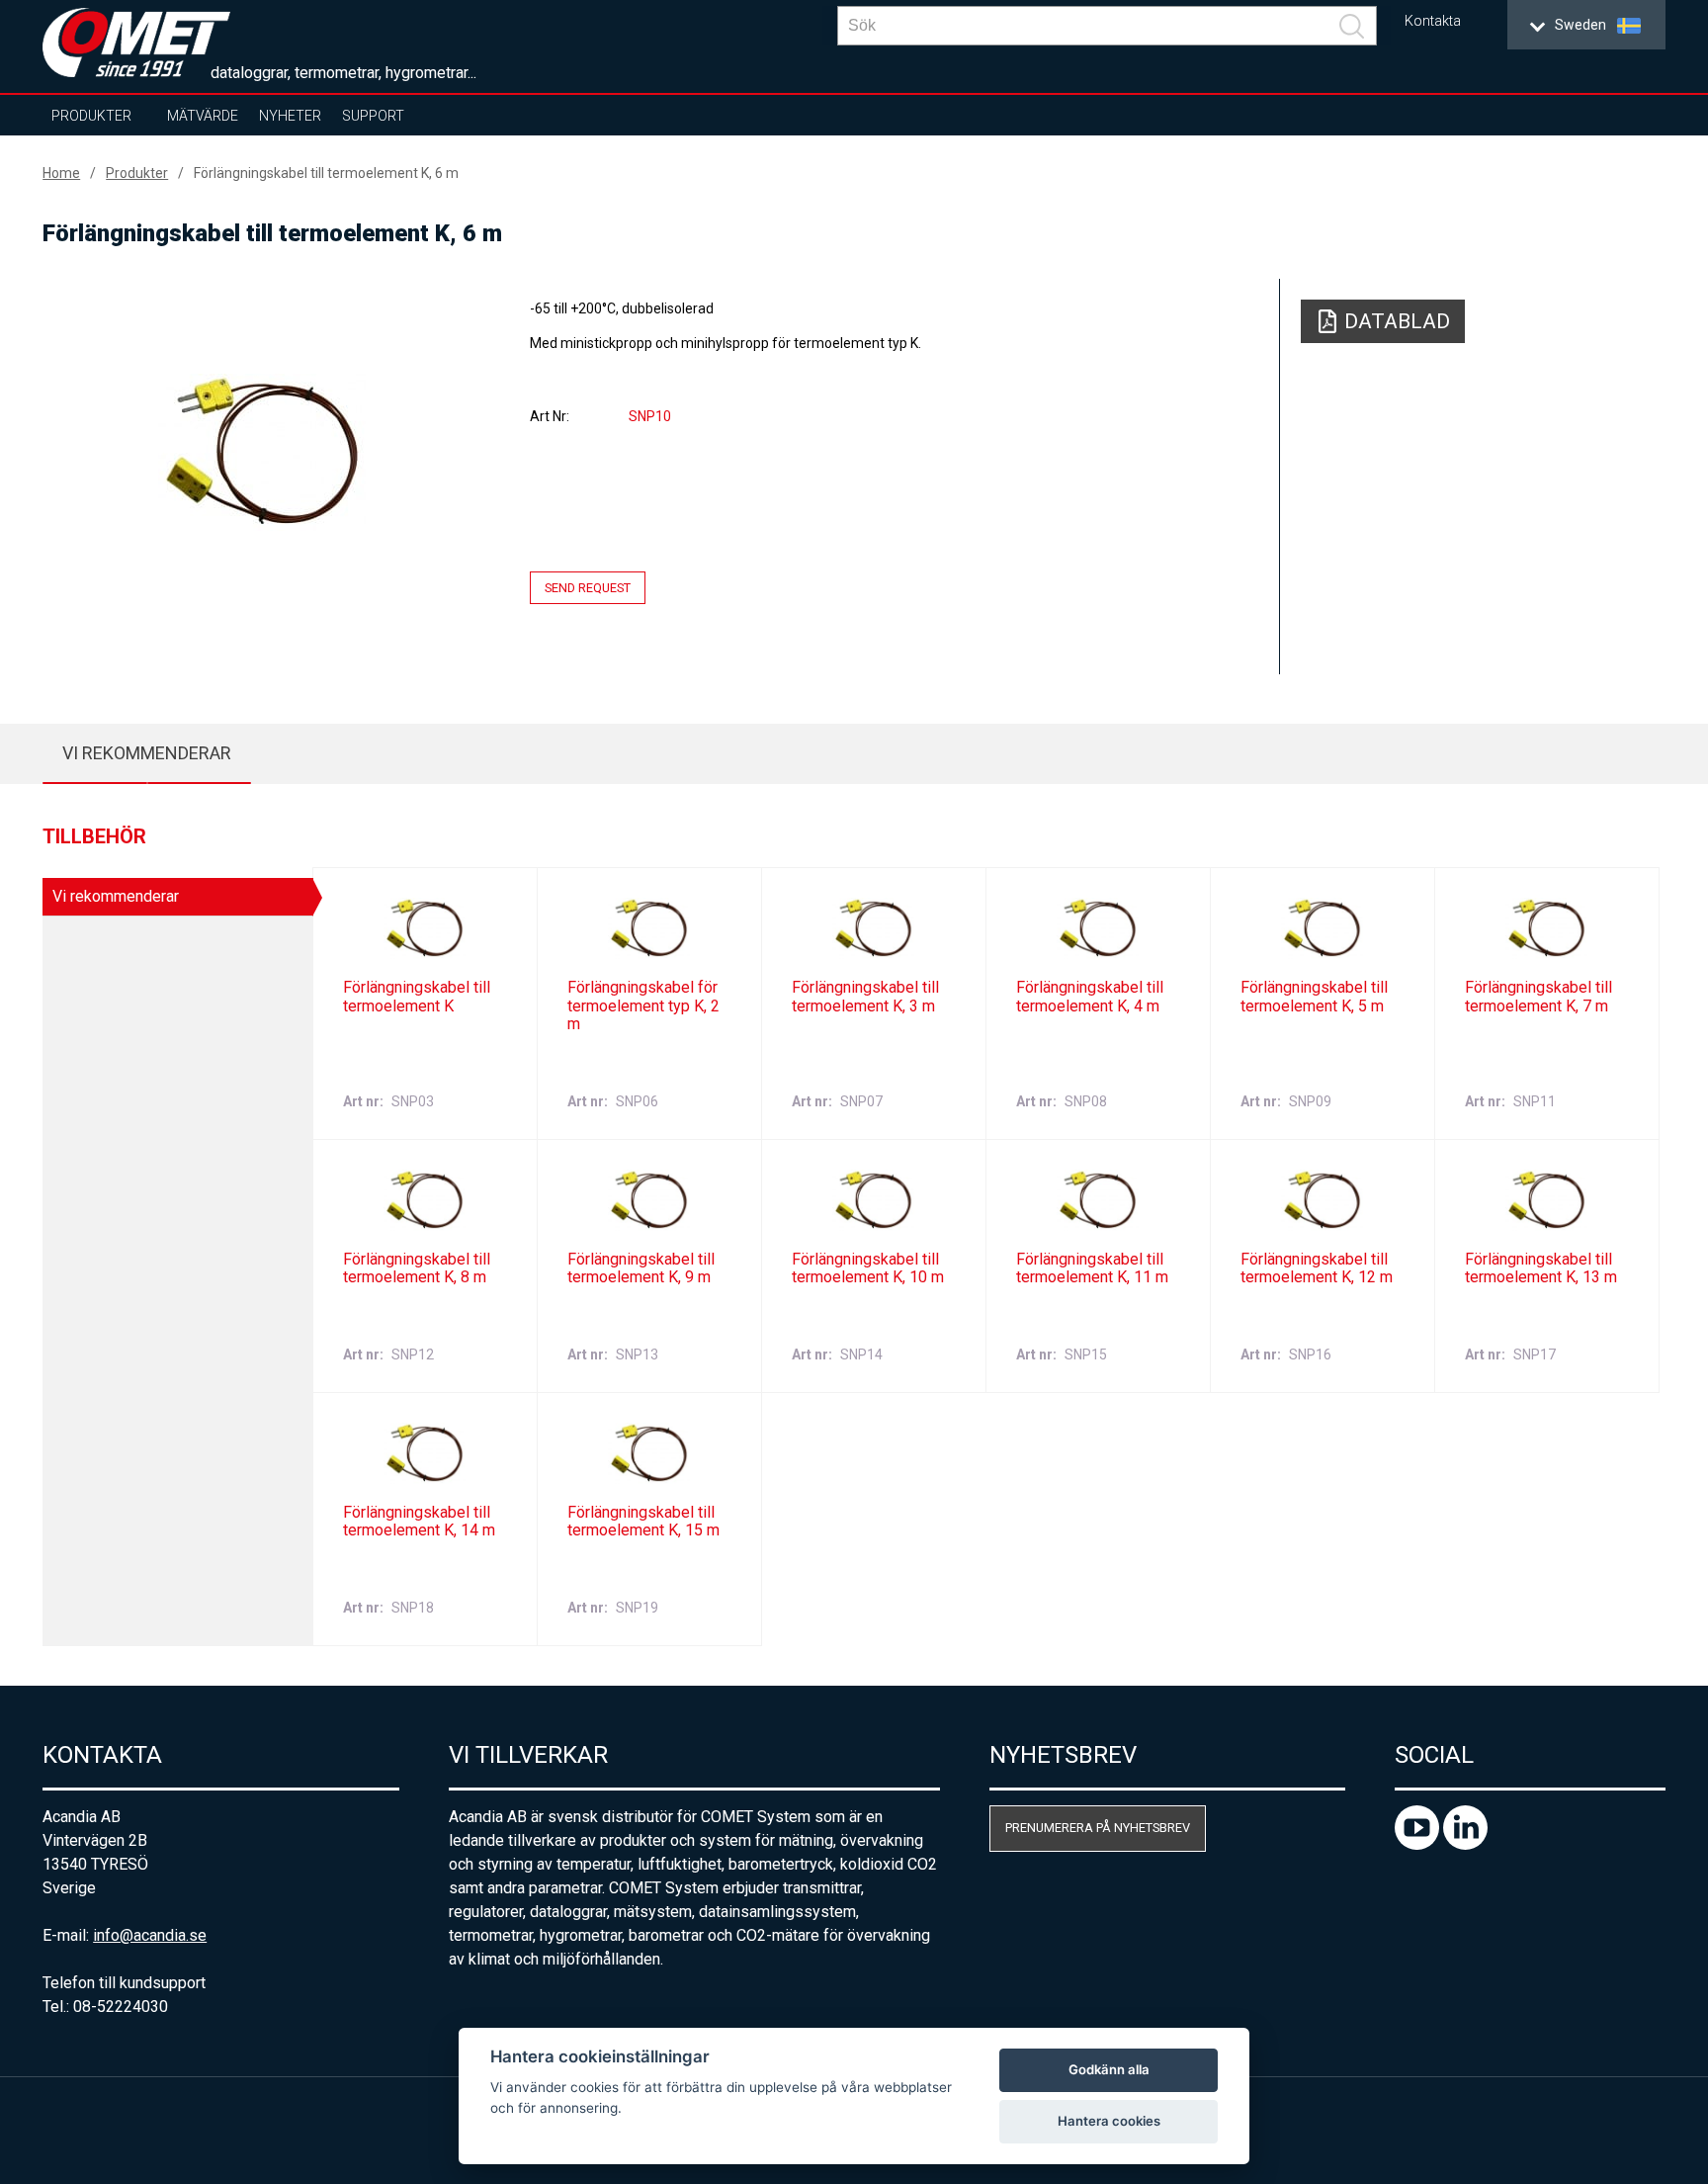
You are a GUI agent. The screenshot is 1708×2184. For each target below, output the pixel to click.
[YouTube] (1419, 1844)
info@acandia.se (150, 1935)
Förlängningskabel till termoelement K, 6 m (326, 173)
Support (373, 116)
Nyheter (290, 116)
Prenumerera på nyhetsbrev (1098, 1828)
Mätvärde (203, 116)
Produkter (91, 116)
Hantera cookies (1109, 2121)
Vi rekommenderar (147, 753)
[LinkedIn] (1465, 1844)
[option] (261, 452)
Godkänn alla (1109, 2069)
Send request (588, 588)
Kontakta (1433, 21)
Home (61, 173)
